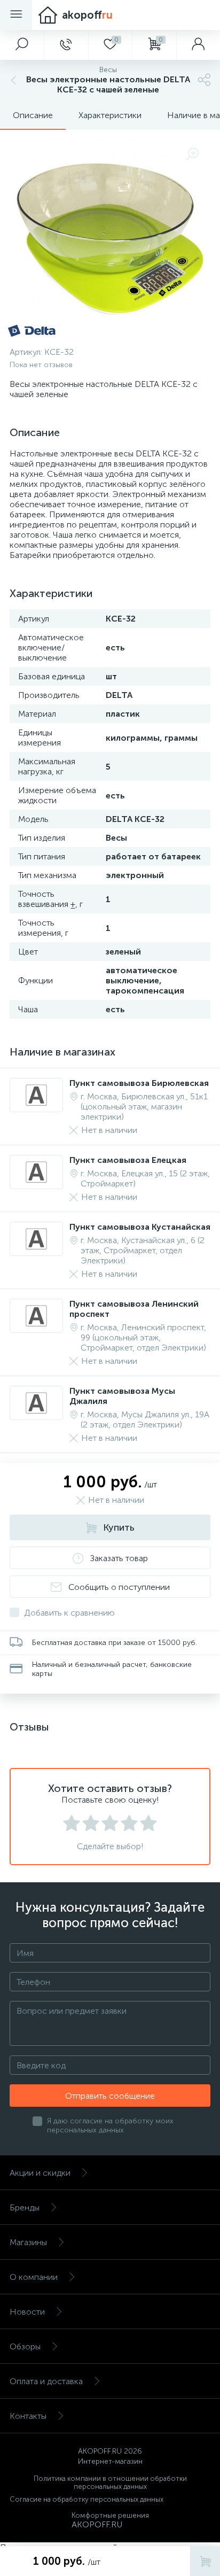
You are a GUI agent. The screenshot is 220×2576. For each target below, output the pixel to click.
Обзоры (25, 2346)
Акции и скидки (40, 2173)
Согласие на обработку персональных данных (87, 2499)
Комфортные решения (110, 2515)
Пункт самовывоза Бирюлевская (139, 1083)
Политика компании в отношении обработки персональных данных (110, 2482)
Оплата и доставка (46, 2381)
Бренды (25, 2208)
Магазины (28, 2242)
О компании (34, 2277)
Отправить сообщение (110, 2096)
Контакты (28, 2416)
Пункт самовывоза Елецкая (128, 1160)
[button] (22, 45)
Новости (27, 2312)
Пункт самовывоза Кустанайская (140, 1227)
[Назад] (12, 80)
